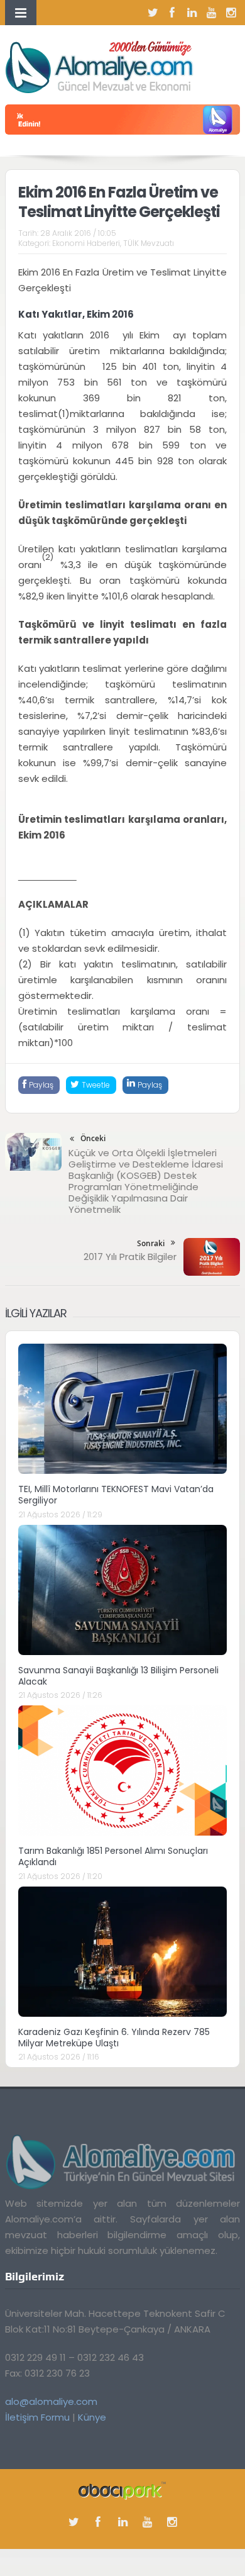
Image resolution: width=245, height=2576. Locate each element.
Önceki (93, 1138)
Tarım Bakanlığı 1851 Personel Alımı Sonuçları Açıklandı (113, 1856)
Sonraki (151, 1243)
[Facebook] (172, 13)
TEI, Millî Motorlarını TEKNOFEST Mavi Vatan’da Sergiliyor (116, 1495)
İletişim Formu (37, 2417)
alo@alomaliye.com (51, 2401)
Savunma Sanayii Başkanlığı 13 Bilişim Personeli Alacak (118, 1676)
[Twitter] (153, 13)
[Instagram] (231, 13)
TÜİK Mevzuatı (149, 243)
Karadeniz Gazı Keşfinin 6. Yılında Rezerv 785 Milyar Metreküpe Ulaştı (114, 2038)
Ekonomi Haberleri (86, 243)
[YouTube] (211, 13)
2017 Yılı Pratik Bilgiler (130, 1257)
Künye (92, 2417)
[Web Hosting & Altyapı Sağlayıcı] (122, 2490)
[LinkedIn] (192, 13)
